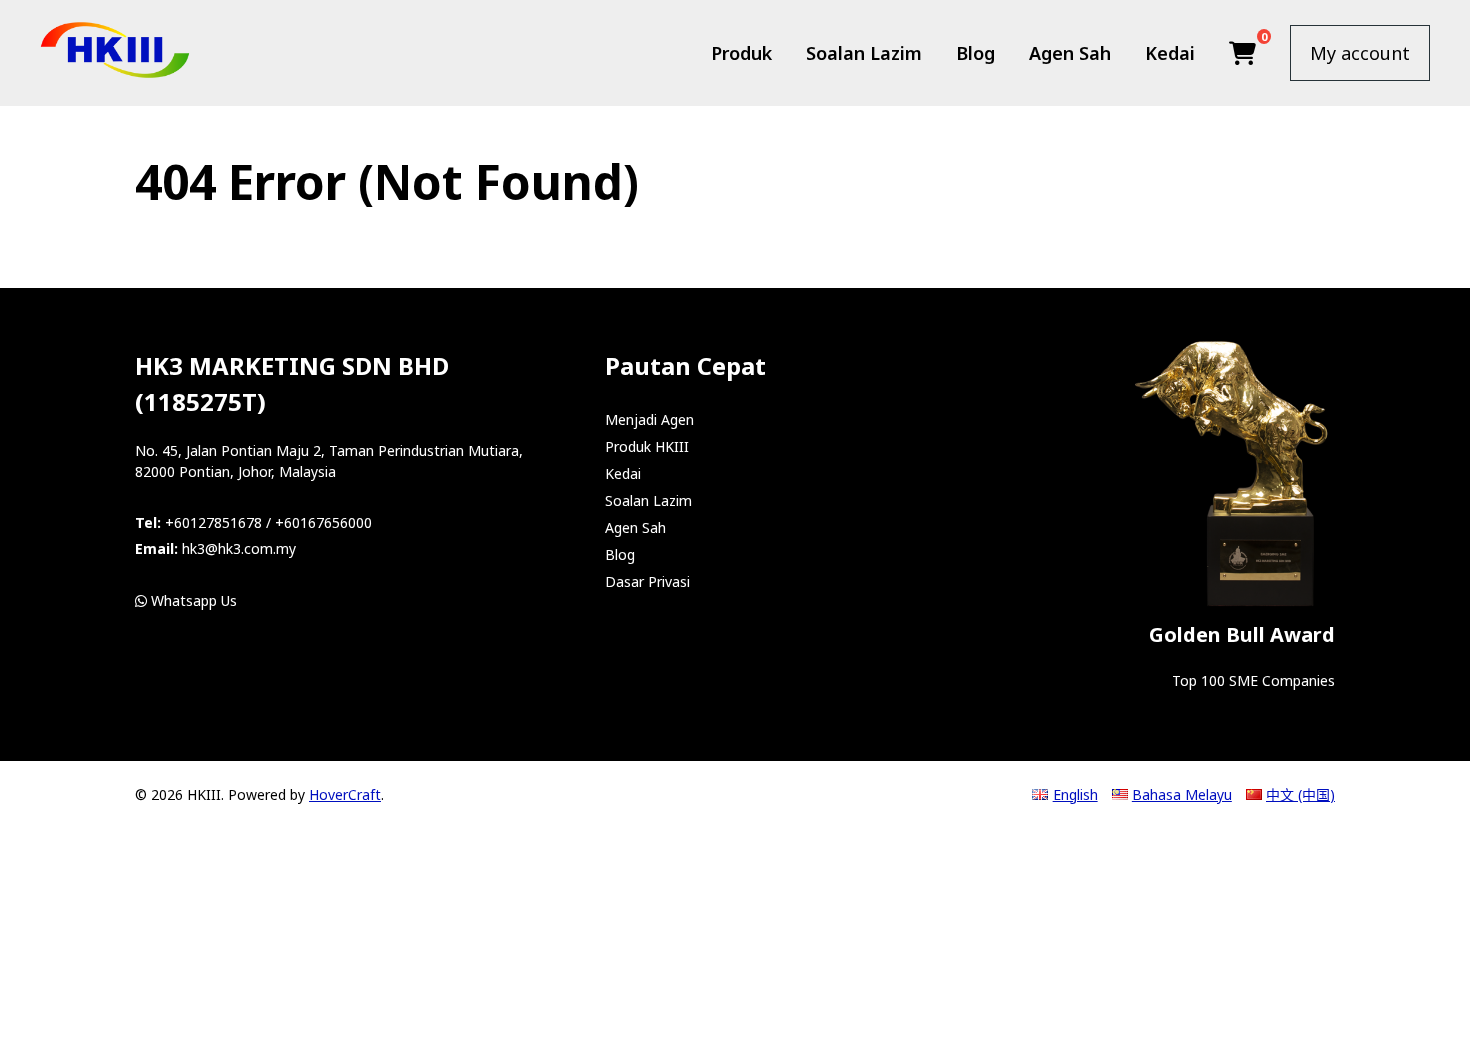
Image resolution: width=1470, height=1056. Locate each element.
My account (1360, 53)
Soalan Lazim (864, 53)
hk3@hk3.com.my (239, 548)
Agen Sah (1070, 53)
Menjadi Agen (649, 419)
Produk (741, 53)
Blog (975, 53)
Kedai (1170, 53)
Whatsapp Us (192, 600)
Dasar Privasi (647, 581)
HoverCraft (345, 794)
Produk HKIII (647, 446)
